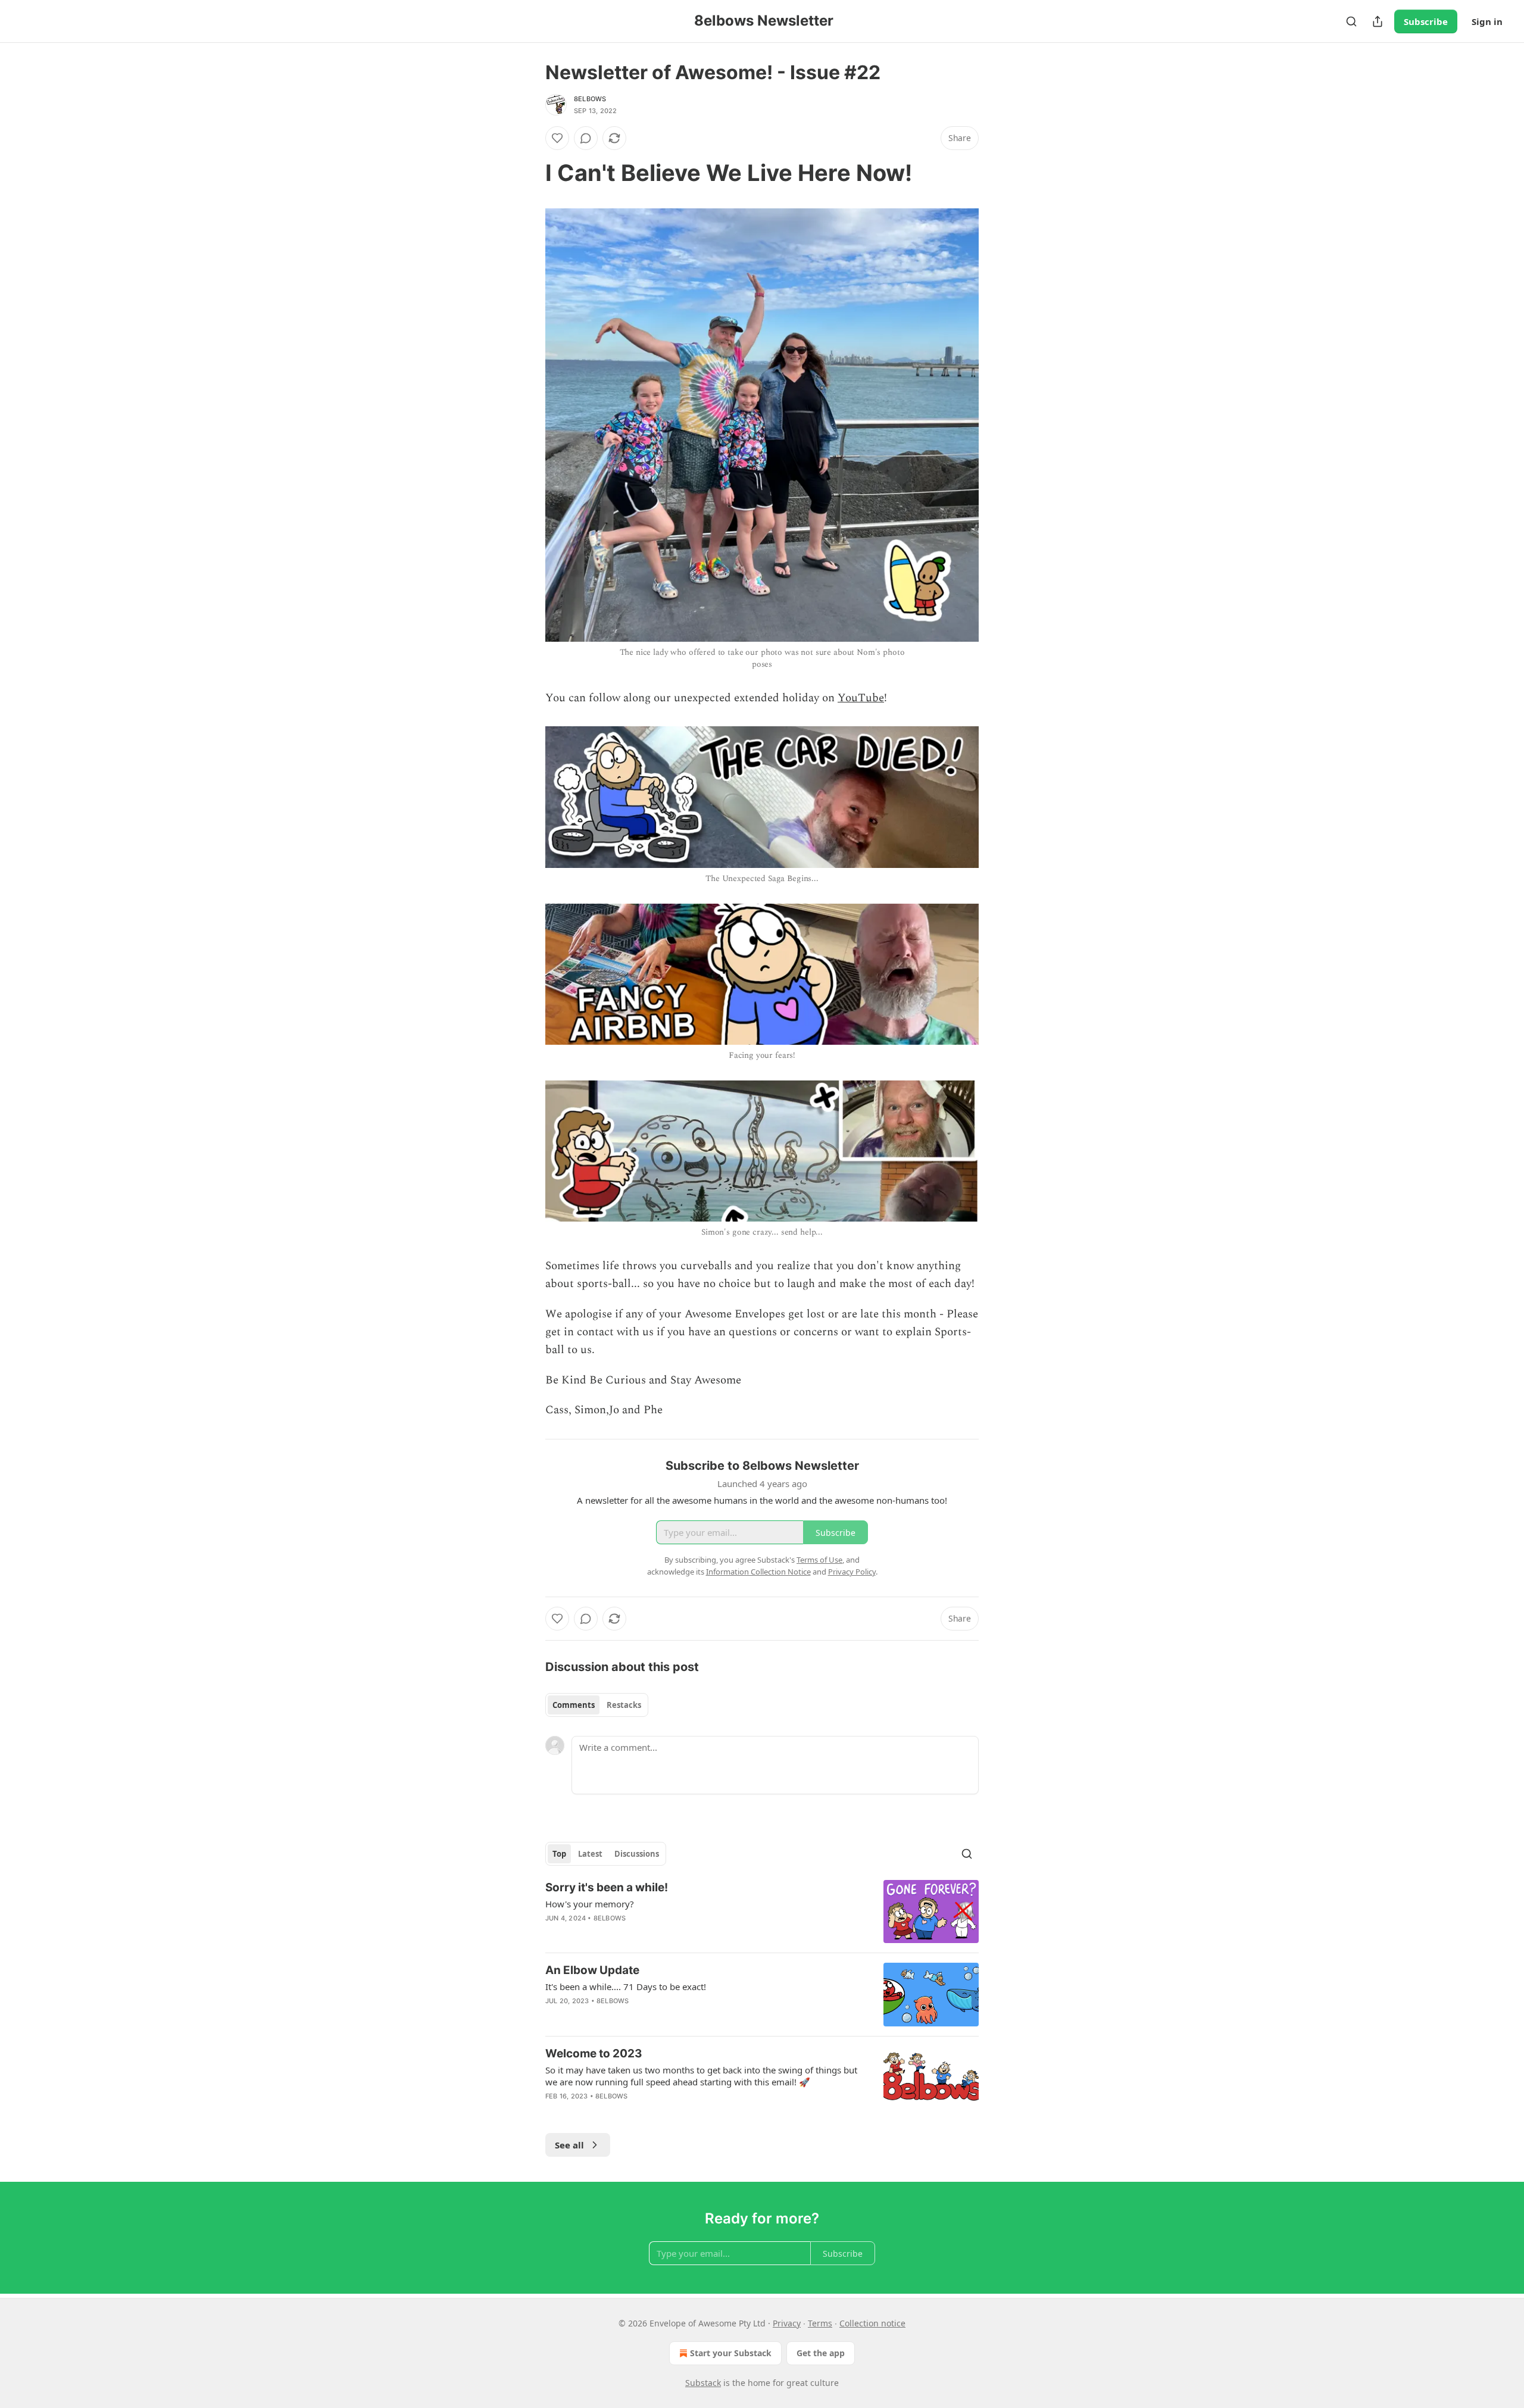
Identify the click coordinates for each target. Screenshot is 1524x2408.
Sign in (1487, 21)
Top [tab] (559, 1854)
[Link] (529, 173)
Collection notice (872, 2323)
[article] (762, 1912)
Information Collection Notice (758, 1572)
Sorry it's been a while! (607, 1887)
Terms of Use (819, 1560)
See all (569, 2145)
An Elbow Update (592, 1970)
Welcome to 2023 (594, 2053)
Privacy (787, 2323)
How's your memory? (590, 1904)
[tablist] (597, 1705)
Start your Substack (731, 2353)
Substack (703, 2383)
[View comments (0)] (586, 138)
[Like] (557, 138)
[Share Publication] (1378, 21)
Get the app (821, 2353)
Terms (820, 2323)
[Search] (1351, 21)
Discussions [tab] (637, 1854)
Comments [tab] (574, 1705)
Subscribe (1426, 21)
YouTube (861, 698)
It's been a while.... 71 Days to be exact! (626, 1987)
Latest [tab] (590, 1854)
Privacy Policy (852, 1572)
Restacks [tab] (624, 1705)
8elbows (590, 99)
